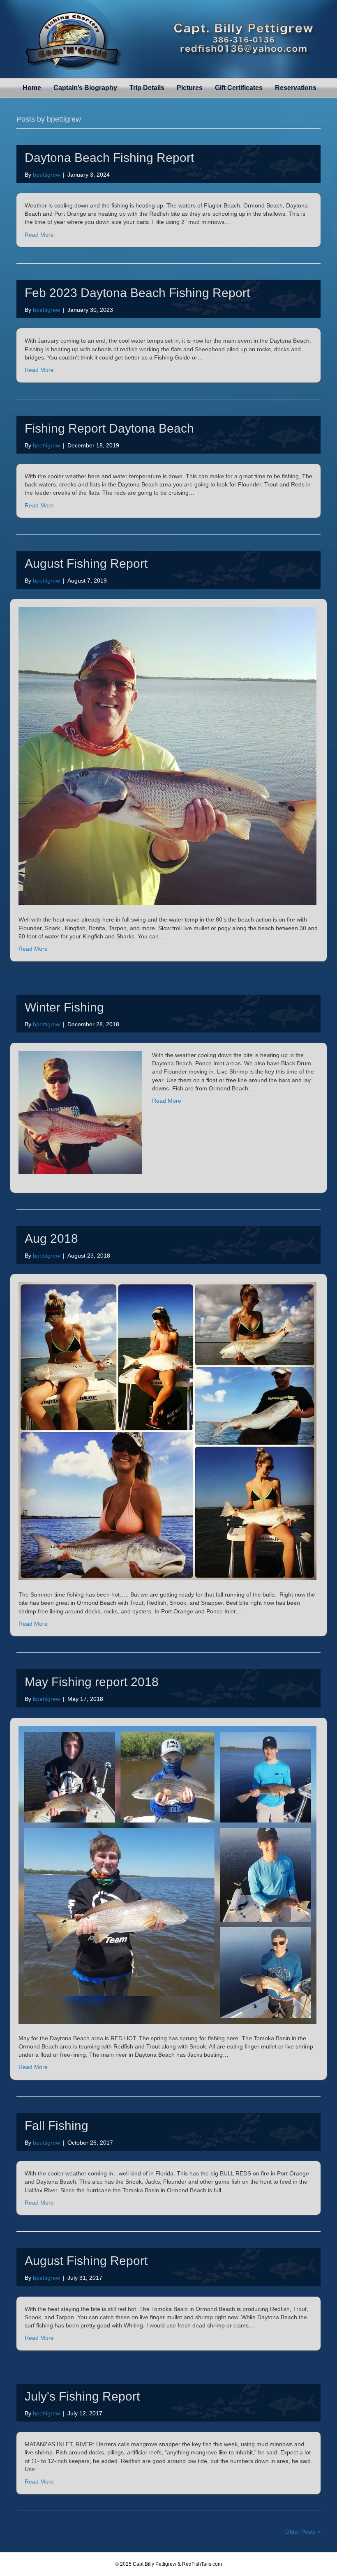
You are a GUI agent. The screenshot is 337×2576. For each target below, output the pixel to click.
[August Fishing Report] (167, 756)
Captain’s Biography (85, 88)
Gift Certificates (239, 88)
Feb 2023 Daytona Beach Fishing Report (137, 293)
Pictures (190, 88)
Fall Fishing (57, 2126)
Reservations (296, 88)
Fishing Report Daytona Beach (109, 428)
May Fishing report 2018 (92, 1682)
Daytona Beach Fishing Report (109, 158)
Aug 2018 (51, 1238)
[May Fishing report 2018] (167, 1874)
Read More (39, 235)
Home (32, 88)
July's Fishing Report (82, 2396)
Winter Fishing (64, 1007)
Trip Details (147, 88)
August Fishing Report (86, 563)
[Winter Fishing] (80, 1112)
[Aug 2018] (167, 1431)
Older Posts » (303, 2532)
